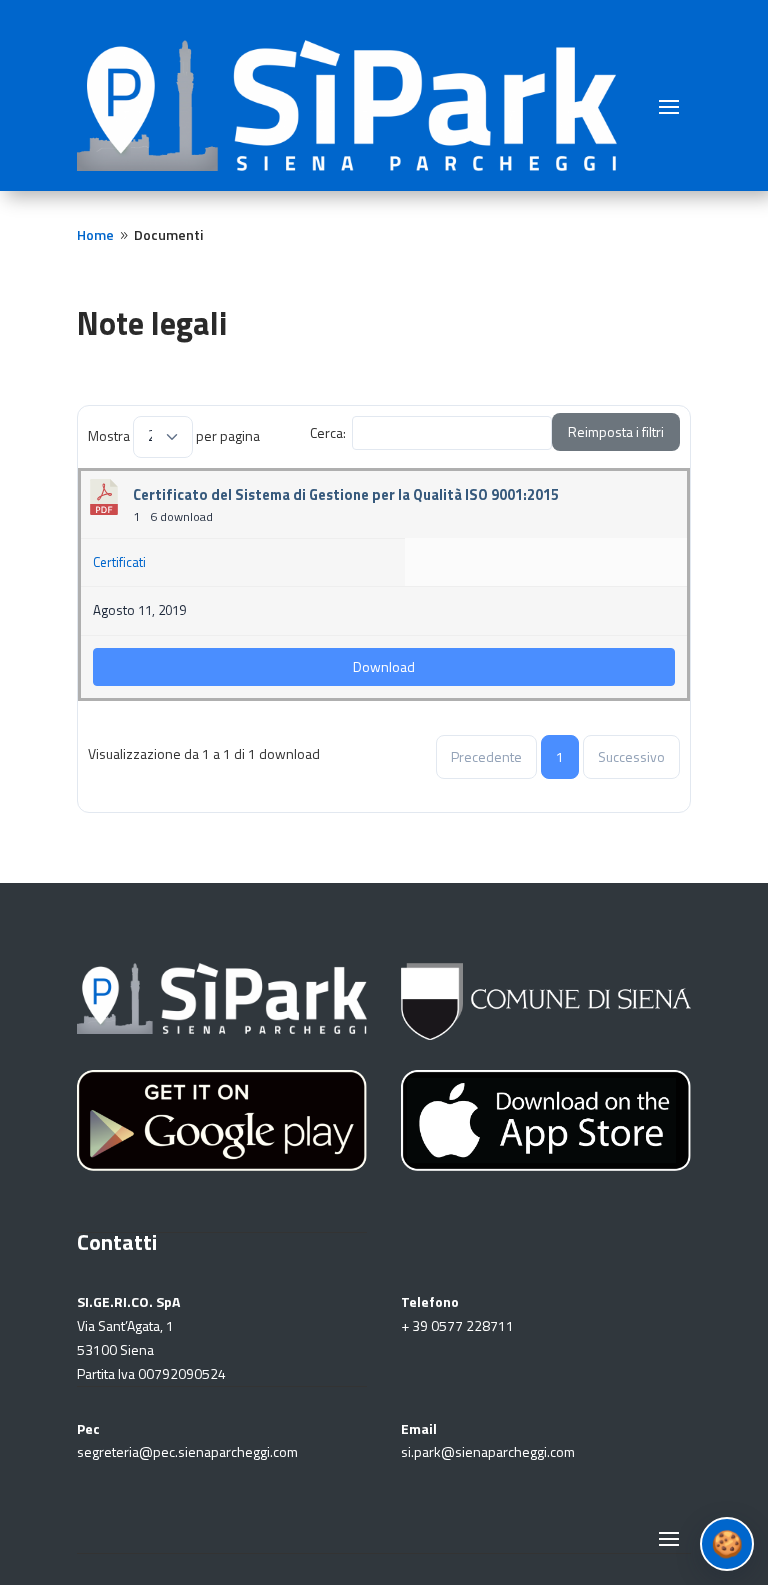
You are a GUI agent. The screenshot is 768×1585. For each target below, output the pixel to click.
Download (384, 666)
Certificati (119, 562)
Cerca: (328, 432)
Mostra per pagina (174, 435)
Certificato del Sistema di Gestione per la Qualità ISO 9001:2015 (346, 494)
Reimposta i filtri (616, 431)
